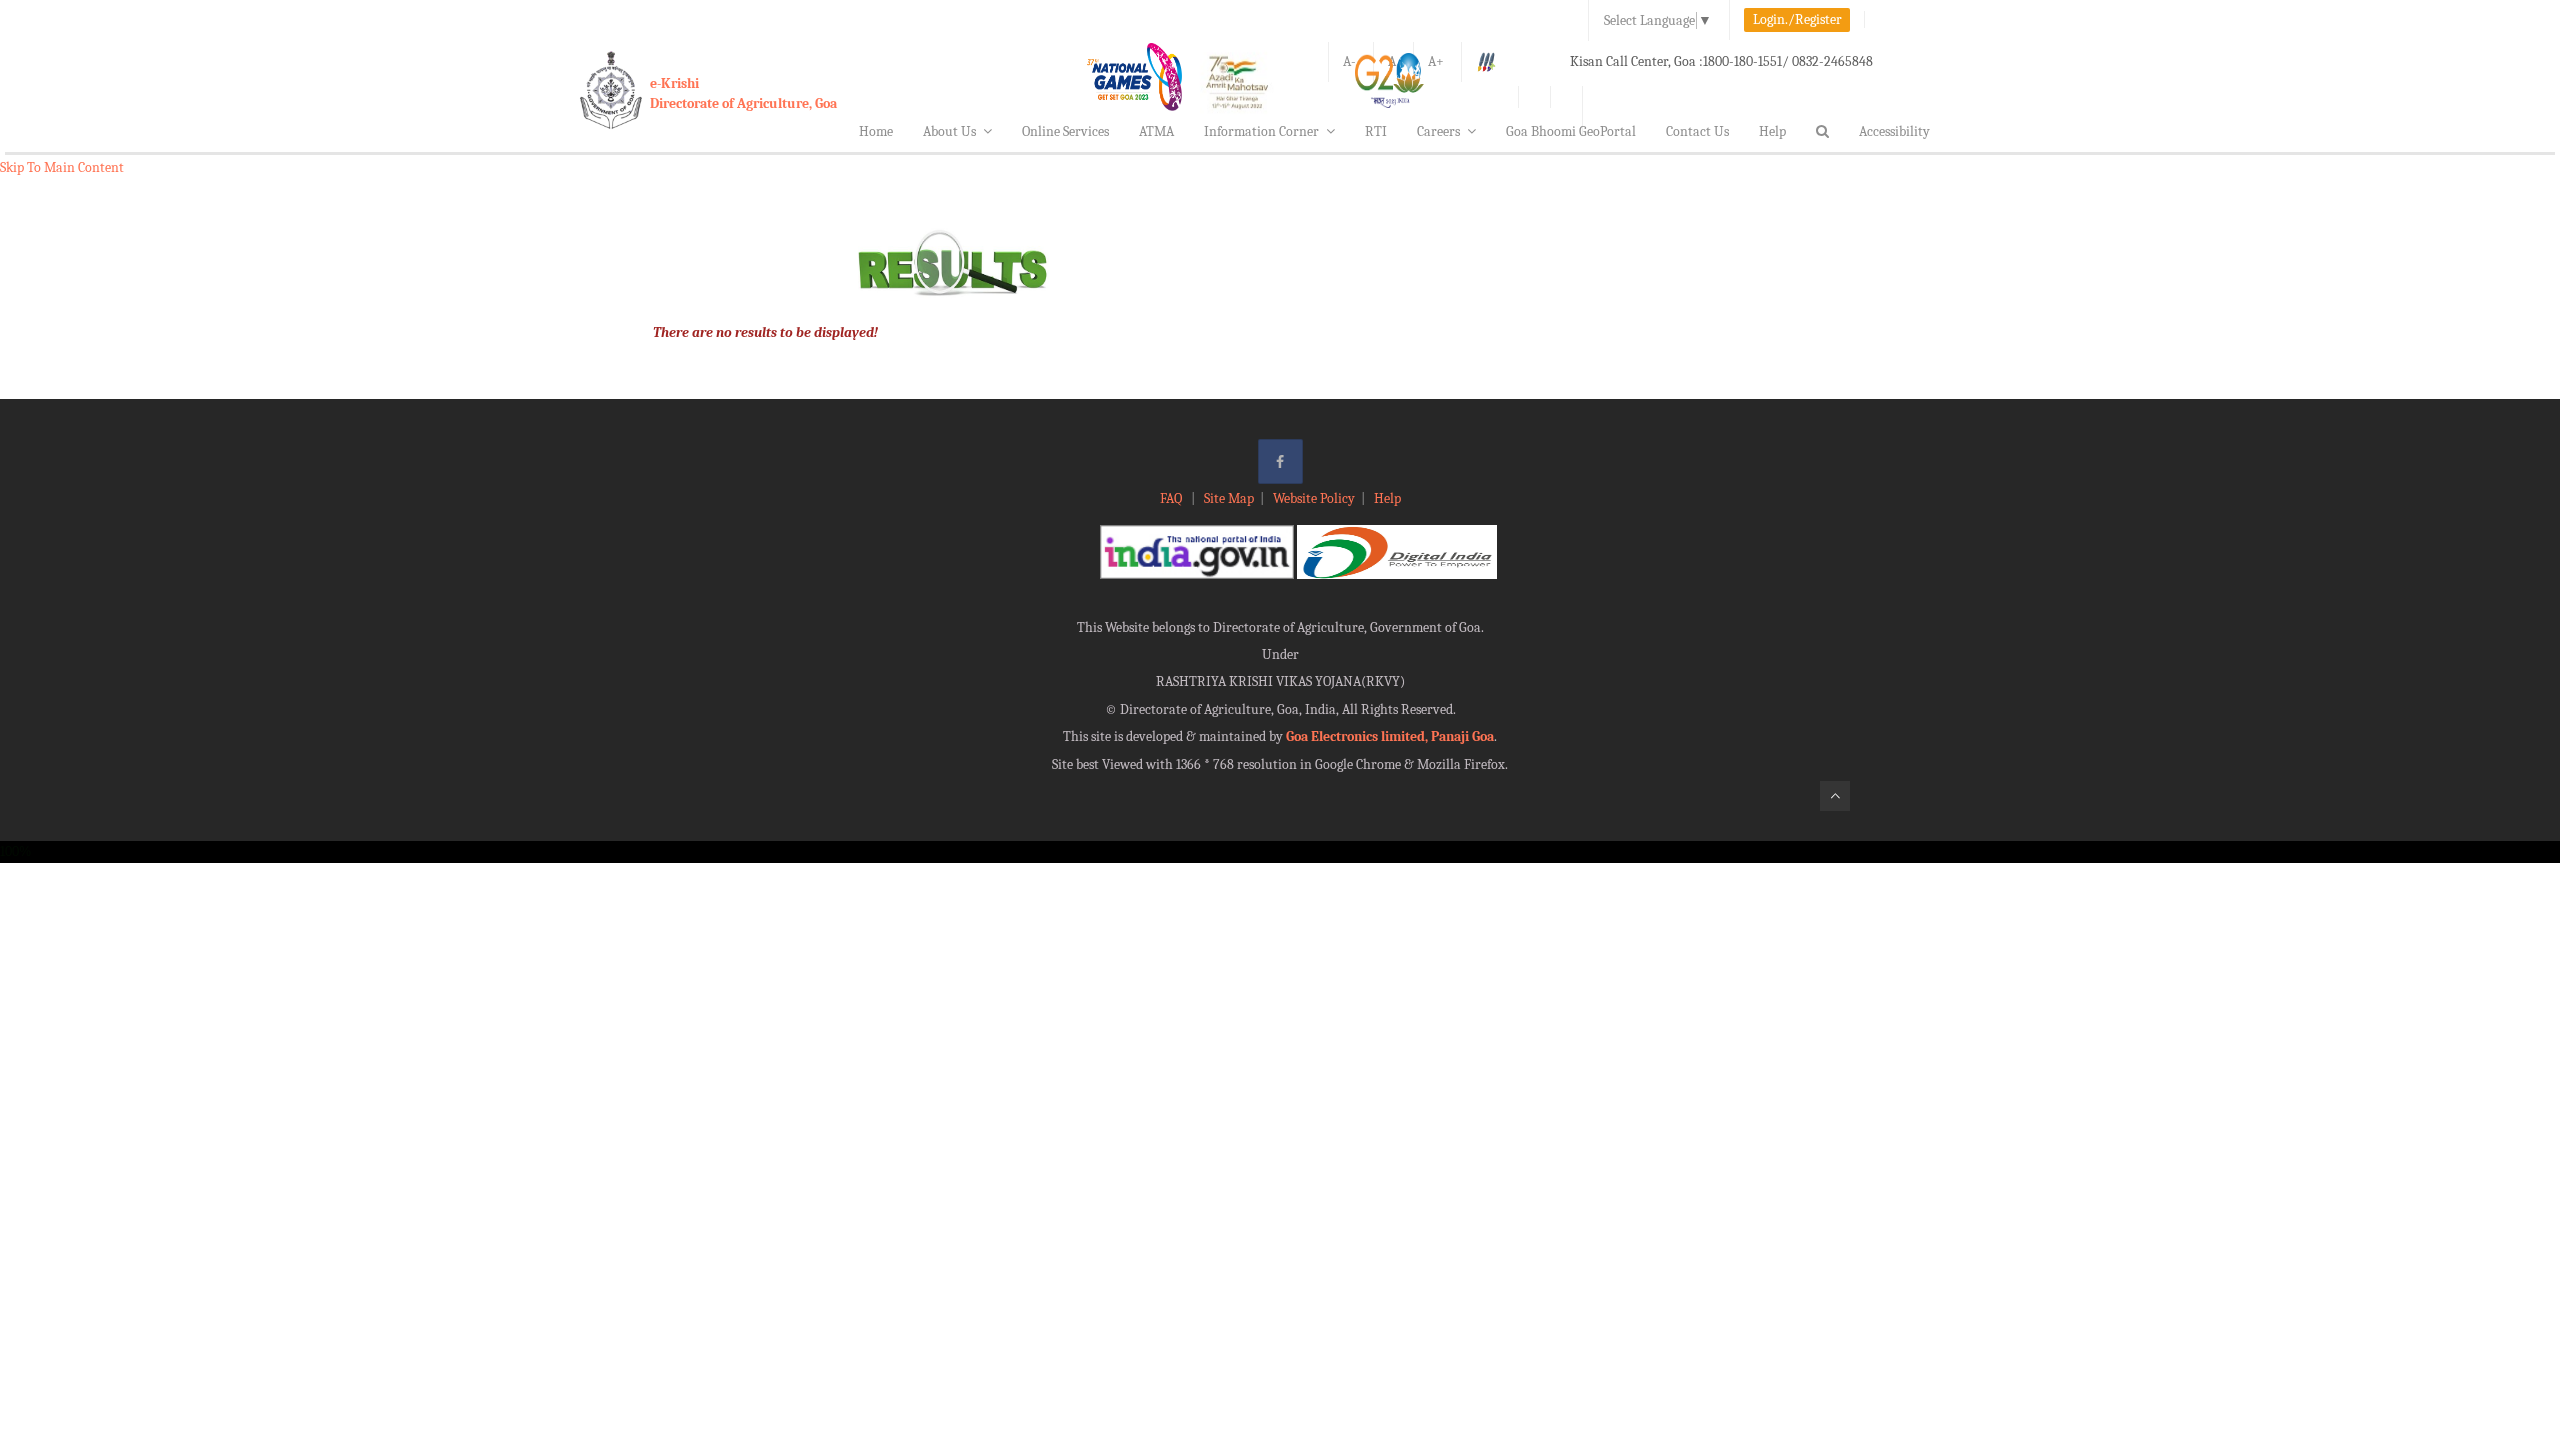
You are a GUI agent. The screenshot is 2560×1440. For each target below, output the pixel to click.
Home (876, 131)
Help (1772, 131)
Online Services (1065, 131)
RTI (1376, 131)
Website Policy (1314, 498)
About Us (949, 131)
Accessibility (1894, 131)
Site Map (1229, 498)
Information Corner (1261, 131)
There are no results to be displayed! (765, 332)
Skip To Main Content (62, 167)
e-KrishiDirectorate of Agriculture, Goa (743, 93)
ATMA (1156, 131)
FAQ (1172, 498)
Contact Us (1697, 131)
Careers (1438, 131)
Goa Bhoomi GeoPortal (1571, 131)
